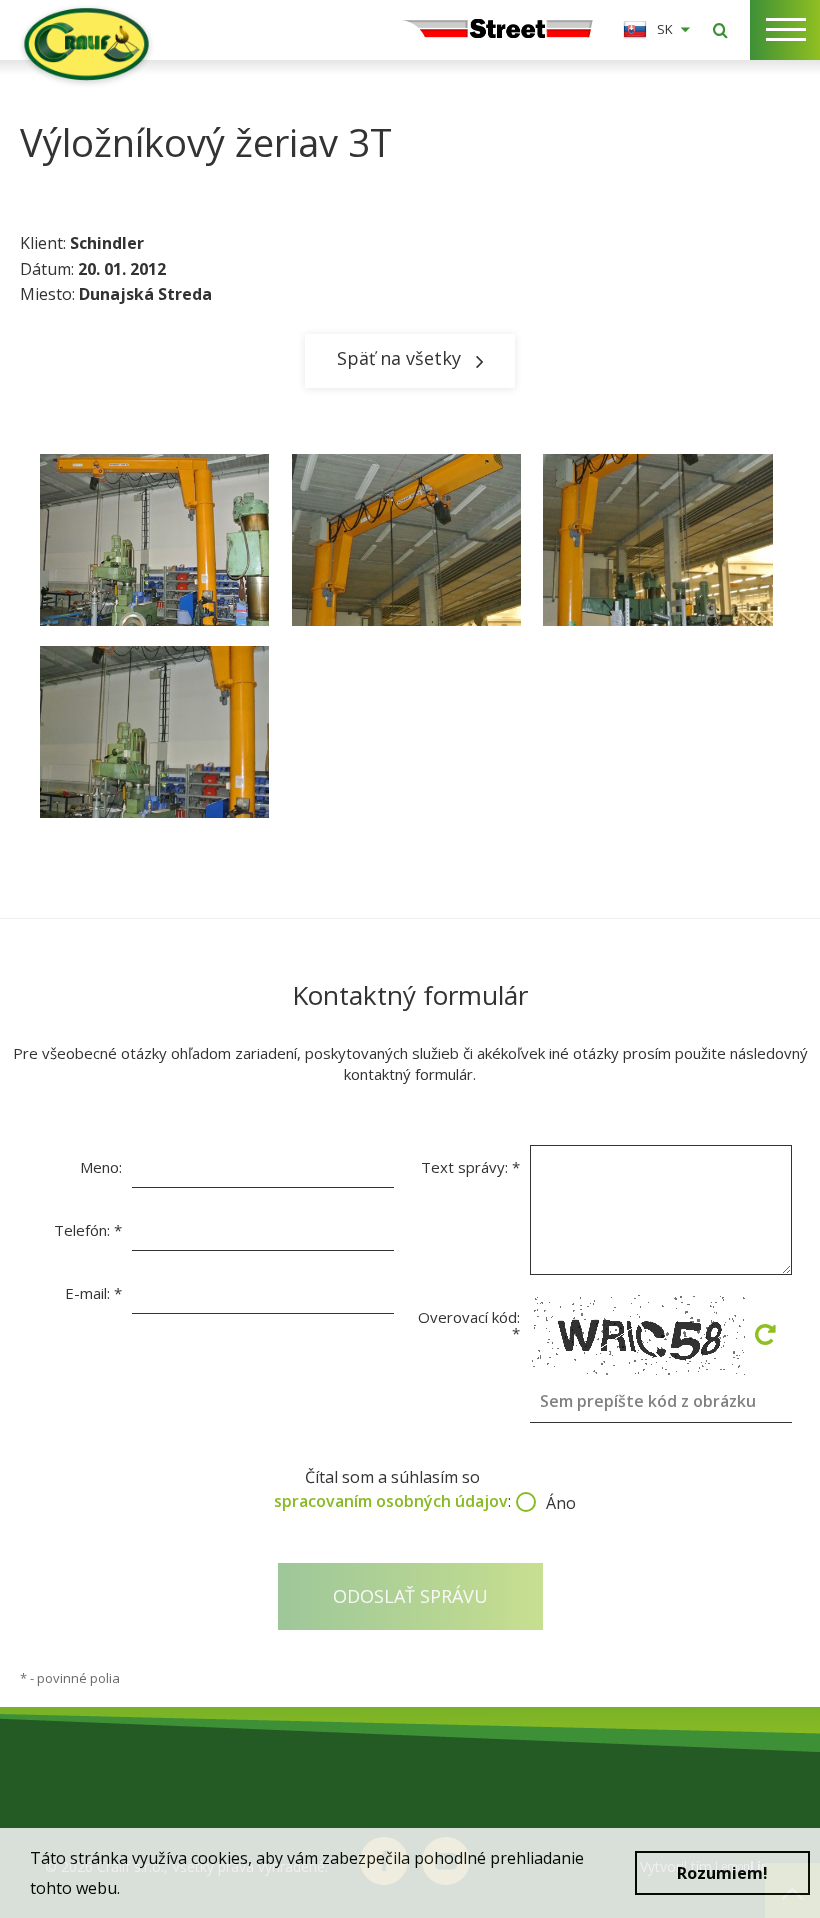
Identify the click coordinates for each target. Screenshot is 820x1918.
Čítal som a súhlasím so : (410, 1489)
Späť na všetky (399, 358)
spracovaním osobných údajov (391, 1501)
